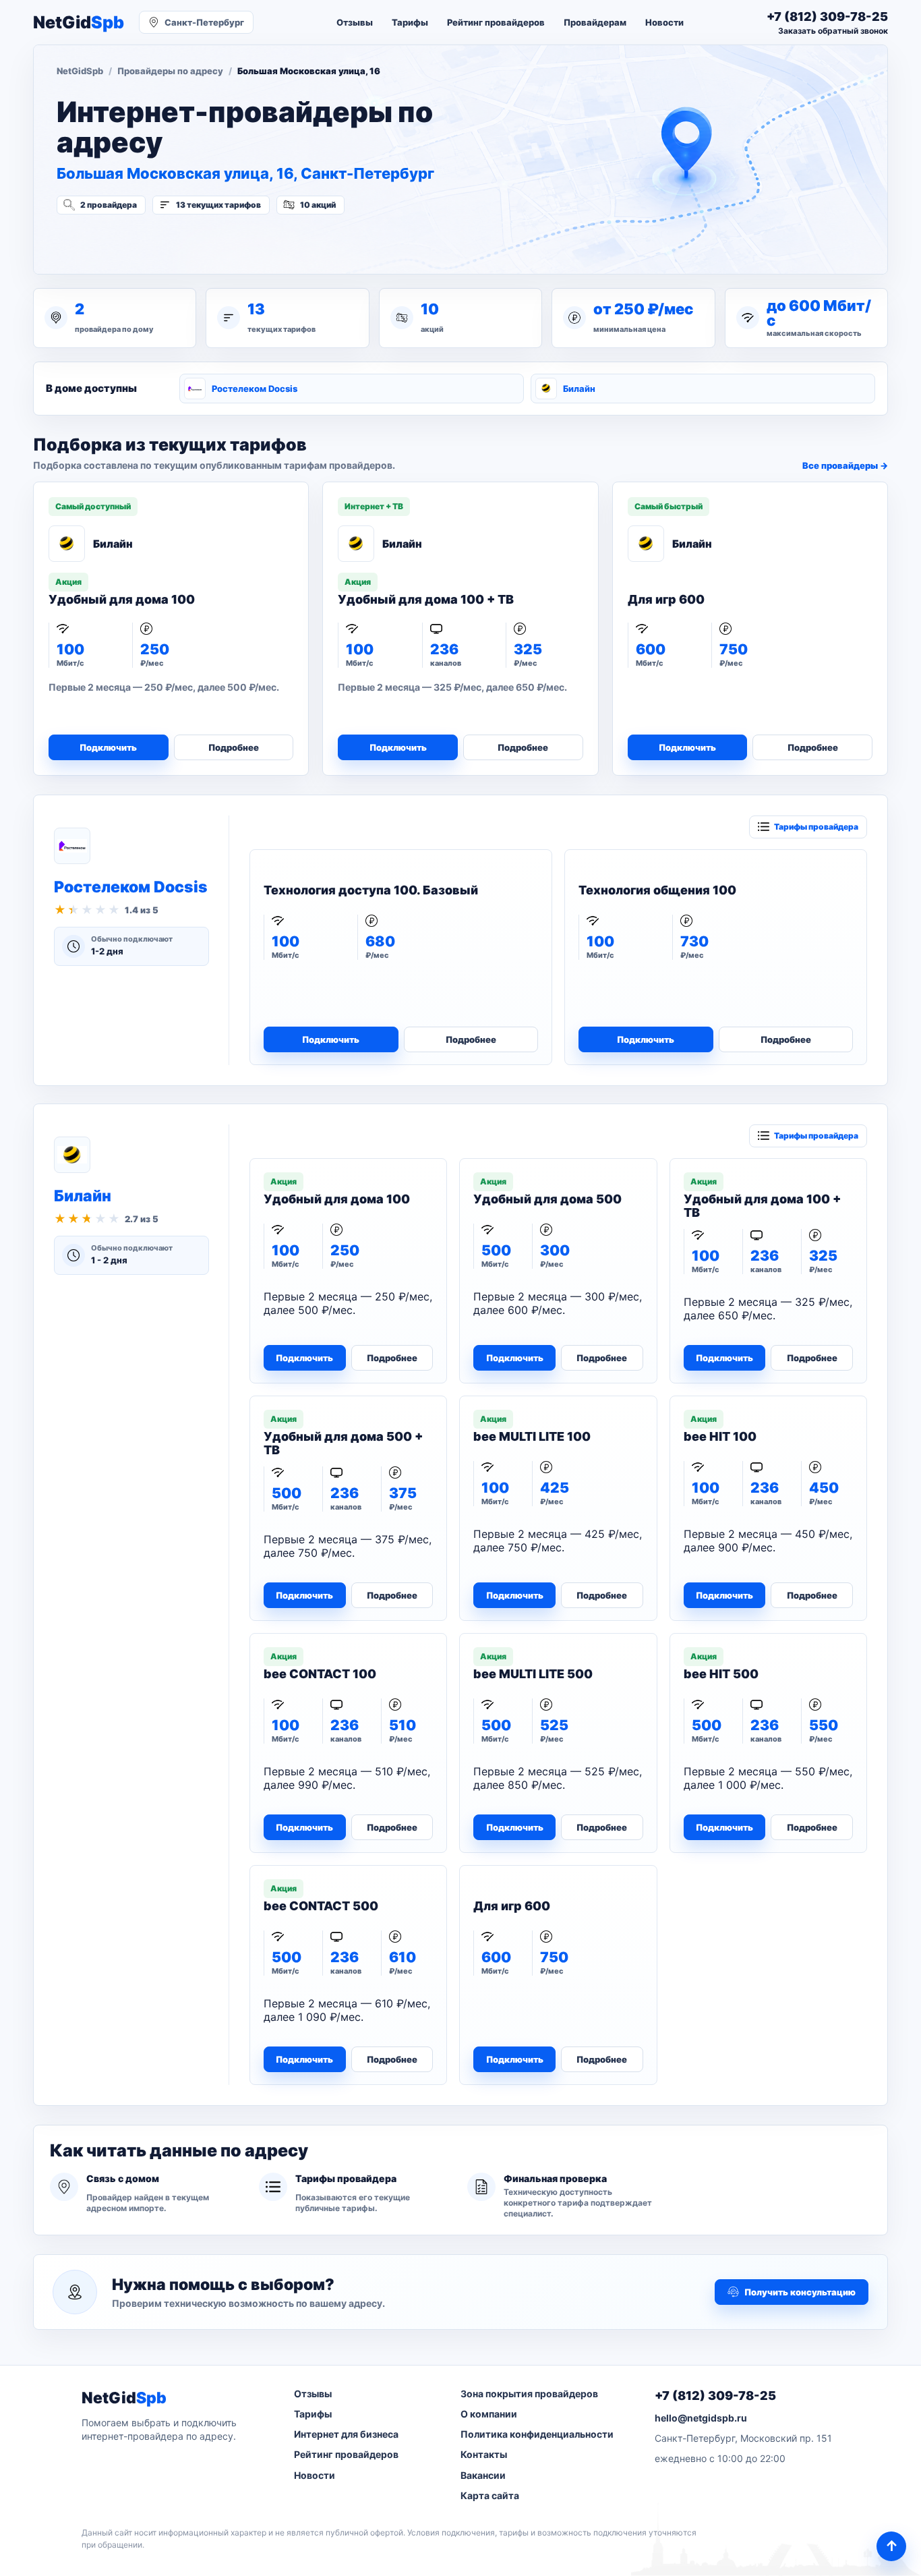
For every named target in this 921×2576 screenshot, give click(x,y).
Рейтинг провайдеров (496, 22)
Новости (664, 22)
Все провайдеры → (845, 465)
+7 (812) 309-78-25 (715, 2396)
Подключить (108, 747)
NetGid (79, 23)
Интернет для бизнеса (346, 2434)
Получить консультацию (800, 2292)
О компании (489, 2414)
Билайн (579, 389)
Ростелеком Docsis (255, 389)
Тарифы (410, 22)
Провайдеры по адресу (170, 71)
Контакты (484, 2454)
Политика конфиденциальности (537, 2434)
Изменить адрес (123, 241)
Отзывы (355, 22)
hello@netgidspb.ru (701, 2418)
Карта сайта (490, 2495)
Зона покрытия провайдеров (529, 2394)
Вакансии (483, 2475)
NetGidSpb (80, 71)
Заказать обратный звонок (833, 31)
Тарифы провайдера (816, 827)
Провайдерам (595, 22)
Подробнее (234, 747)
